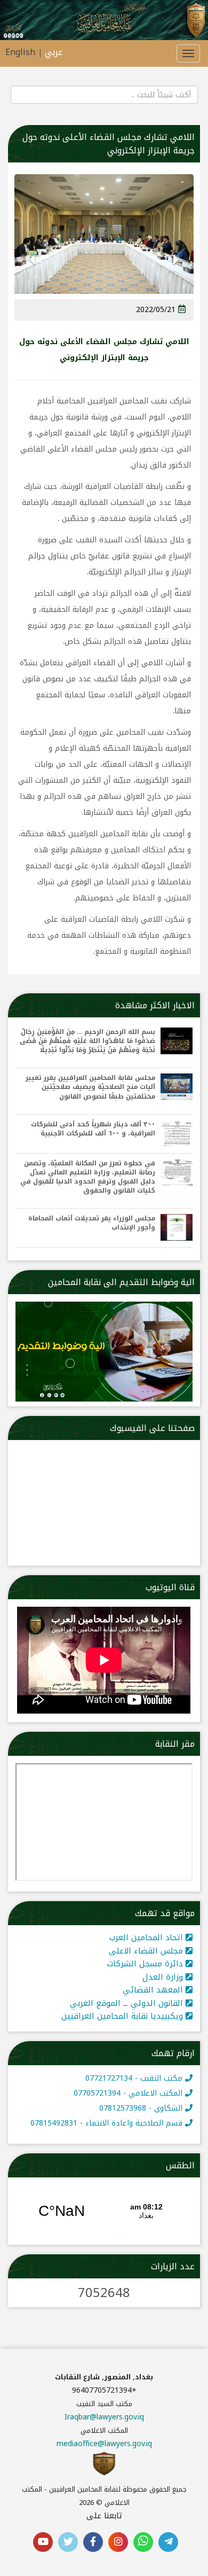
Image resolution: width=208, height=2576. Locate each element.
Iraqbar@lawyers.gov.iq (104, 2417)
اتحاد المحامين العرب (147, 1937)
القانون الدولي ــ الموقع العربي (128, 2003)
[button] (176, 268)
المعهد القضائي (154, 1990)
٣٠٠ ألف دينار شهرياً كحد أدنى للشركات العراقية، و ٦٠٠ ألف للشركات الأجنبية (93, 1129)
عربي (54, 52)
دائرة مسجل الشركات (146, 1964)
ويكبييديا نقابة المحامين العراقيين (123, 2016)
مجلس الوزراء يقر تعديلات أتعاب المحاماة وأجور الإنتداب (92, 1223)
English (20, 52)
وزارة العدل (164, 1977)
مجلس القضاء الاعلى (147, 1951)
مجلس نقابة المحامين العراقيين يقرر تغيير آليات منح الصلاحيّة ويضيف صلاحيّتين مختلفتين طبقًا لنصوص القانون (90, 1087)
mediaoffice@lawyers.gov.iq (104, 2444)
